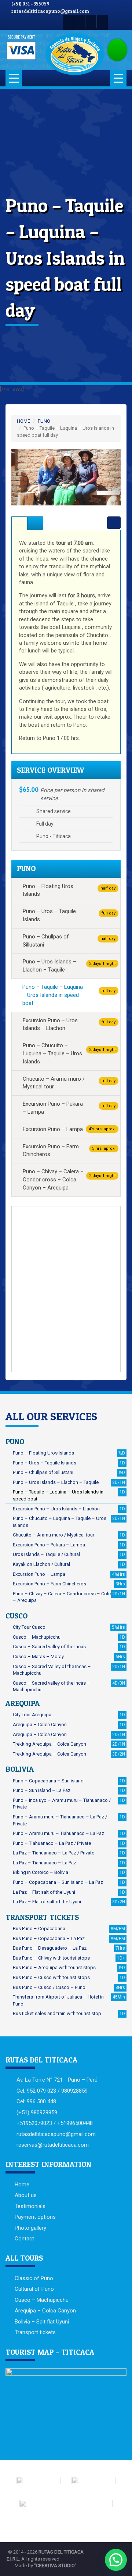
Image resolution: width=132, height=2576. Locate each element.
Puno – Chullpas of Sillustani (69, 941)
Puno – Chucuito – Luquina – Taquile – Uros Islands (69, 1053)
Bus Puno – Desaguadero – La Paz (69, 1948)
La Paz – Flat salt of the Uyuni (69, 1892)
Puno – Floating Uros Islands (69, 890)
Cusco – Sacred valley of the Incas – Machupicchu (69, 1686)
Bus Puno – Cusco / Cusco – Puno (69, 1987)
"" (55, 2566)
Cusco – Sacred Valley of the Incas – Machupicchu (69, 1670)
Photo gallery (30, 2228)
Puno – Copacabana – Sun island (69, 1781)
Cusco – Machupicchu (69, 1637)
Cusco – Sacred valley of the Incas (69, 1647)
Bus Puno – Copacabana (69, 1929)
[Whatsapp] (91, 21)
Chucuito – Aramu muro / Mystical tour (69, 1083)
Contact (24, 2239)
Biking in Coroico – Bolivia (69, 1872)
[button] (20, 477)
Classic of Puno (34, 2278)
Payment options (35, 2217)
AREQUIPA (23, 1703)
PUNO (44, 421)
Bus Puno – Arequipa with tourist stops (69, 1967)
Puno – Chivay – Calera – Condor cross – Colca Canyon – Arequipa (69, 1180)
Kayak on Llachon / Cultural (69, 1564)
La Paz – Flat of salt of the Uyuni (69, 1902)
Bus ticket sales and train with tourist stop (69, 2013)
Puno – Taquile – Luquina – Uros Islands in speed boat (69, 995)
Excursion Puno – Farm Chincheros (69, 1151)
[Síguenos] (68, 21)
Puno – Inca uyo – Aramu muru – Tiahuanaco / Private (69, 1804)
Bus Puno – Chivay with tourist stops (69, 1958)
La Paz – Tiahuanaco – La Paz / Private (69, 1853)
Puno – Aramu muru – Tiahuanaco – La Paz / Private (69, 1820)
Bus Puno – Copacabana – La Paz (69, 1938)
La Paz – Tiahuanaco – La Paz (69, 1863)
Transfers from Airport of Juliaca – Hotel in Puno (69, 2000)
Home (22, 2185)
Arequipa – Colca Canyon (69, 1725)
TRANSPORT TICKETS (42, 1917)
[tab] (19, 523)
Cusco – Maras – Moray (69, 1656)
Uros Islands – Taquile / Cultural (69, 1554)
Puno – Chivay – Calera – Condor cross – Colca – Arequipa (69, 1597)
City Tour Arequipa (69, 1715)
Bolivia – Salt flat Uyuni (42, 2322)
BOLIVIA (20, 1769)
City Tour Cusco (69, 1627)
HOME (23, 421)
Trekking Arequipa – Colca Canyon (69, 1744)
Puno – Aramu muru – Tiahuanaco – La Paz (69, 1833)
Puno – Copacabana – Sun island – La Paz (69, 1882)
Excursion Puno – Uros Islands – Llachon (69, 1024)
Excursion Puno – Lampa (69, 1129)
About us (26, 2195)
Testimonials (30, 2206)
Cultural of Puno (34, 2289)
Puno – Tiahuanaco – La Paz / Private (69, 1843)
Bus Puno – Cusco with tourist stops (69, 1977)
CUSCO (16, 1616)
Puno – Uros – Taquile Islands (69, 915)
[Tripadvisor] (102, 21)
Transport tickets (35, 2332)
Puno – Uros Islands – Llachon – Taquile (69, 966)
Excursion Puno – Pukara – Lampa (69, 1108)
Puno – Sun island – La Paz (69, 1790)
